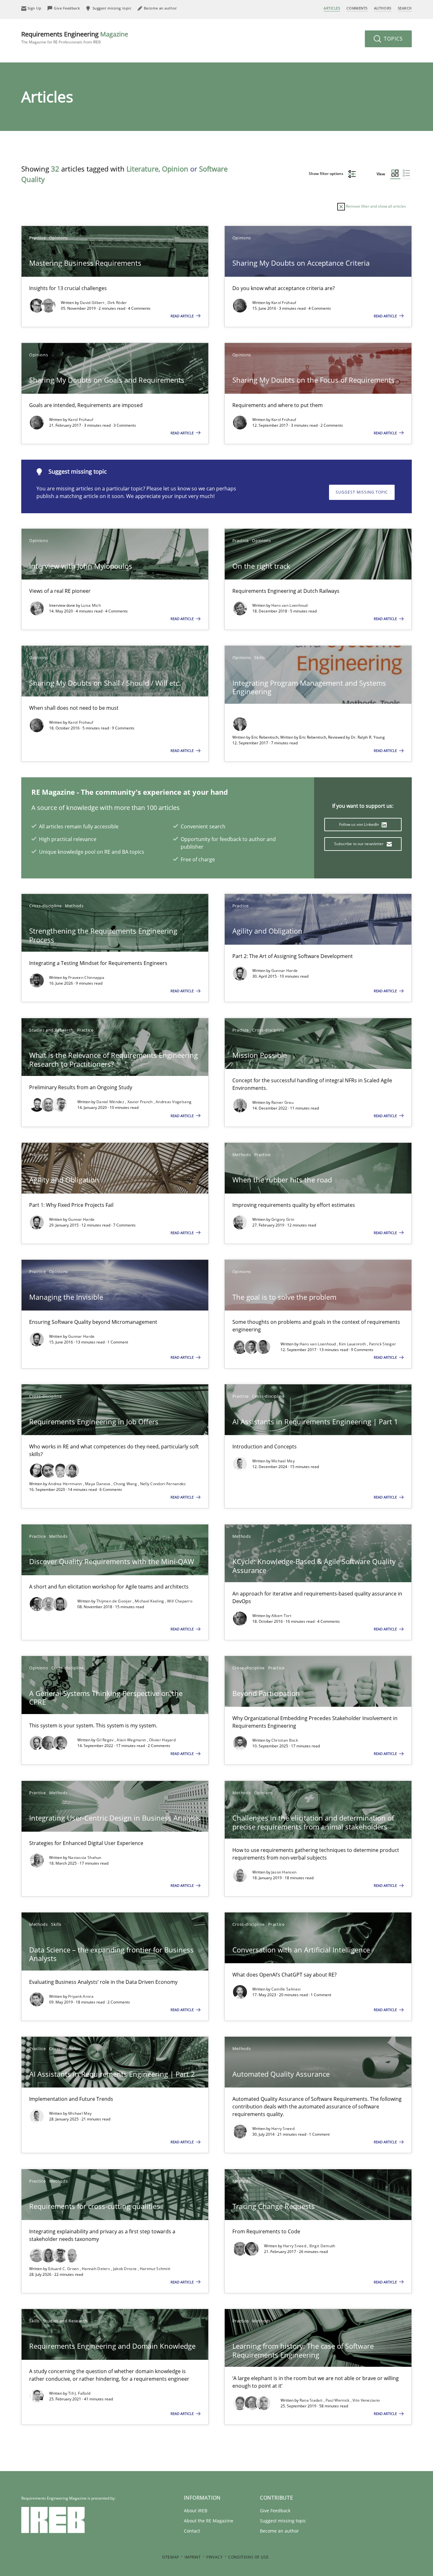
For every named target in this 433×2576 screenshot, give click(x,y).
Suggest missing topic (362, 492)
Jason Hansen (284, 1872)
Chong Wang (126, 1484)
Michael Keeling (150, 1601)
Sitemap (171, 2557)
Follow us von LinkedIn (360, 824)
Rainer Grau (282, 1102)
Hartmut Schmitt (155, 2269)
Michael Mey (283, 1461)
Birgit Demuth (322, 2246)
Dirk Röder (117, 303)
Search (405, 8)
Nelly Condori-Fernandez (163, 1484)
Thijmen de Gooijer (115, 1601)
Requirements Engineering (75, 37)
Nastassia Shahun (85, 1858)
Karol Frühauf (284, 303)
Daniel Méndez (111, 1102)
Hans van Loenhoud (290, 605)
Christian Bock (285, 1740)
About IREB (196, 2511)
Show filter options (326, 174)
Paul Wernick (338, 2400)
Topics (393, 39)
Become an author (279, 2531)
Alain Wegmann (132, 1740)
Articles (332, 8)
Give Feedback (275, 2511)
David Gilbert (93, 303)
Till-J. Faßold (79, 2393)
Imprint (193, 2557)
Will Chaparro (180, 1601)
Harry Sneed (283, 2129)
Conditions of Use (248, 2557)
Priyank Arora (81, 1996)
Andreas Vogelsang (174, 1102)
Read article (183, 316)
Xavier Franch (141, 1102)
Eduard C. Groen (64, 2269)
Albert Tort (281, 1616)
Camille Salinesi (286, 1989)
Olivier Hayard (162, 1740)
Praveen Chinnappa (86, 977)
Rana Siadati (312, 2400)
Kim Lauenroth (353, 1344)
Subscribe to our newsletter (359, 844)
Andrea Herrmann (66, 1484)
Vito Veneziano (366, 2400)
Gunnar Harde (285, 971)
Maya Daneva (98, 1484)
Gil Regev (106, 1740)
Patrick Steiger (383, 1344)
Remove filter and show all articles (375, 206)
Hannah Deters (96, 2269)
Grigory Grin (283, 1219)
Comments (357, 8)
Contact (192, 2531)
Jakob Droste (126, 2269)
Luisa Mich (91, 605)
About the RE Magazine (209, 2521)
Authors (383, 8)
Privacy (214, 2557)
